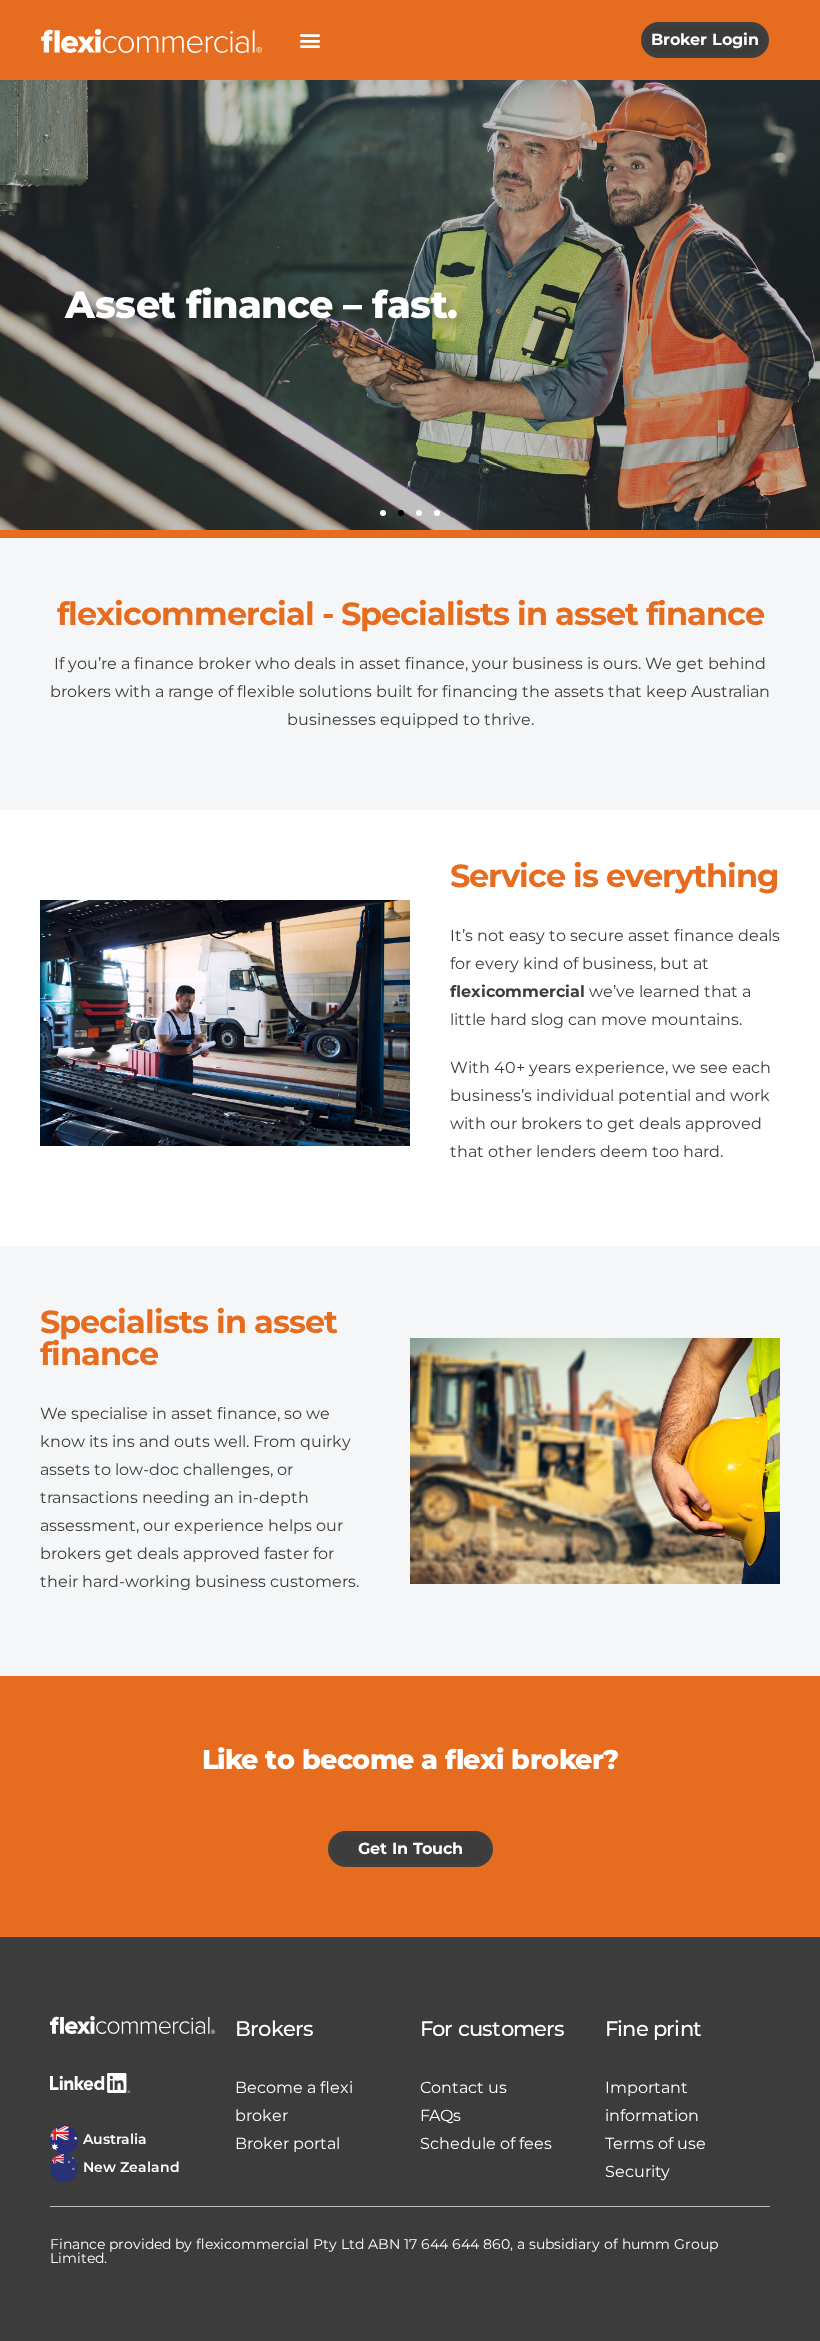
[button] (309, 40)
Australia (115, 2139)
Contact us (463, 2087)
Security (637, 2171)
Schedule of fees (486, 2143)
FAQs (440, 2115)
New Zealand (131, 2167)
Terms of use (655, 2143)
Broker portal (287, 2143)
